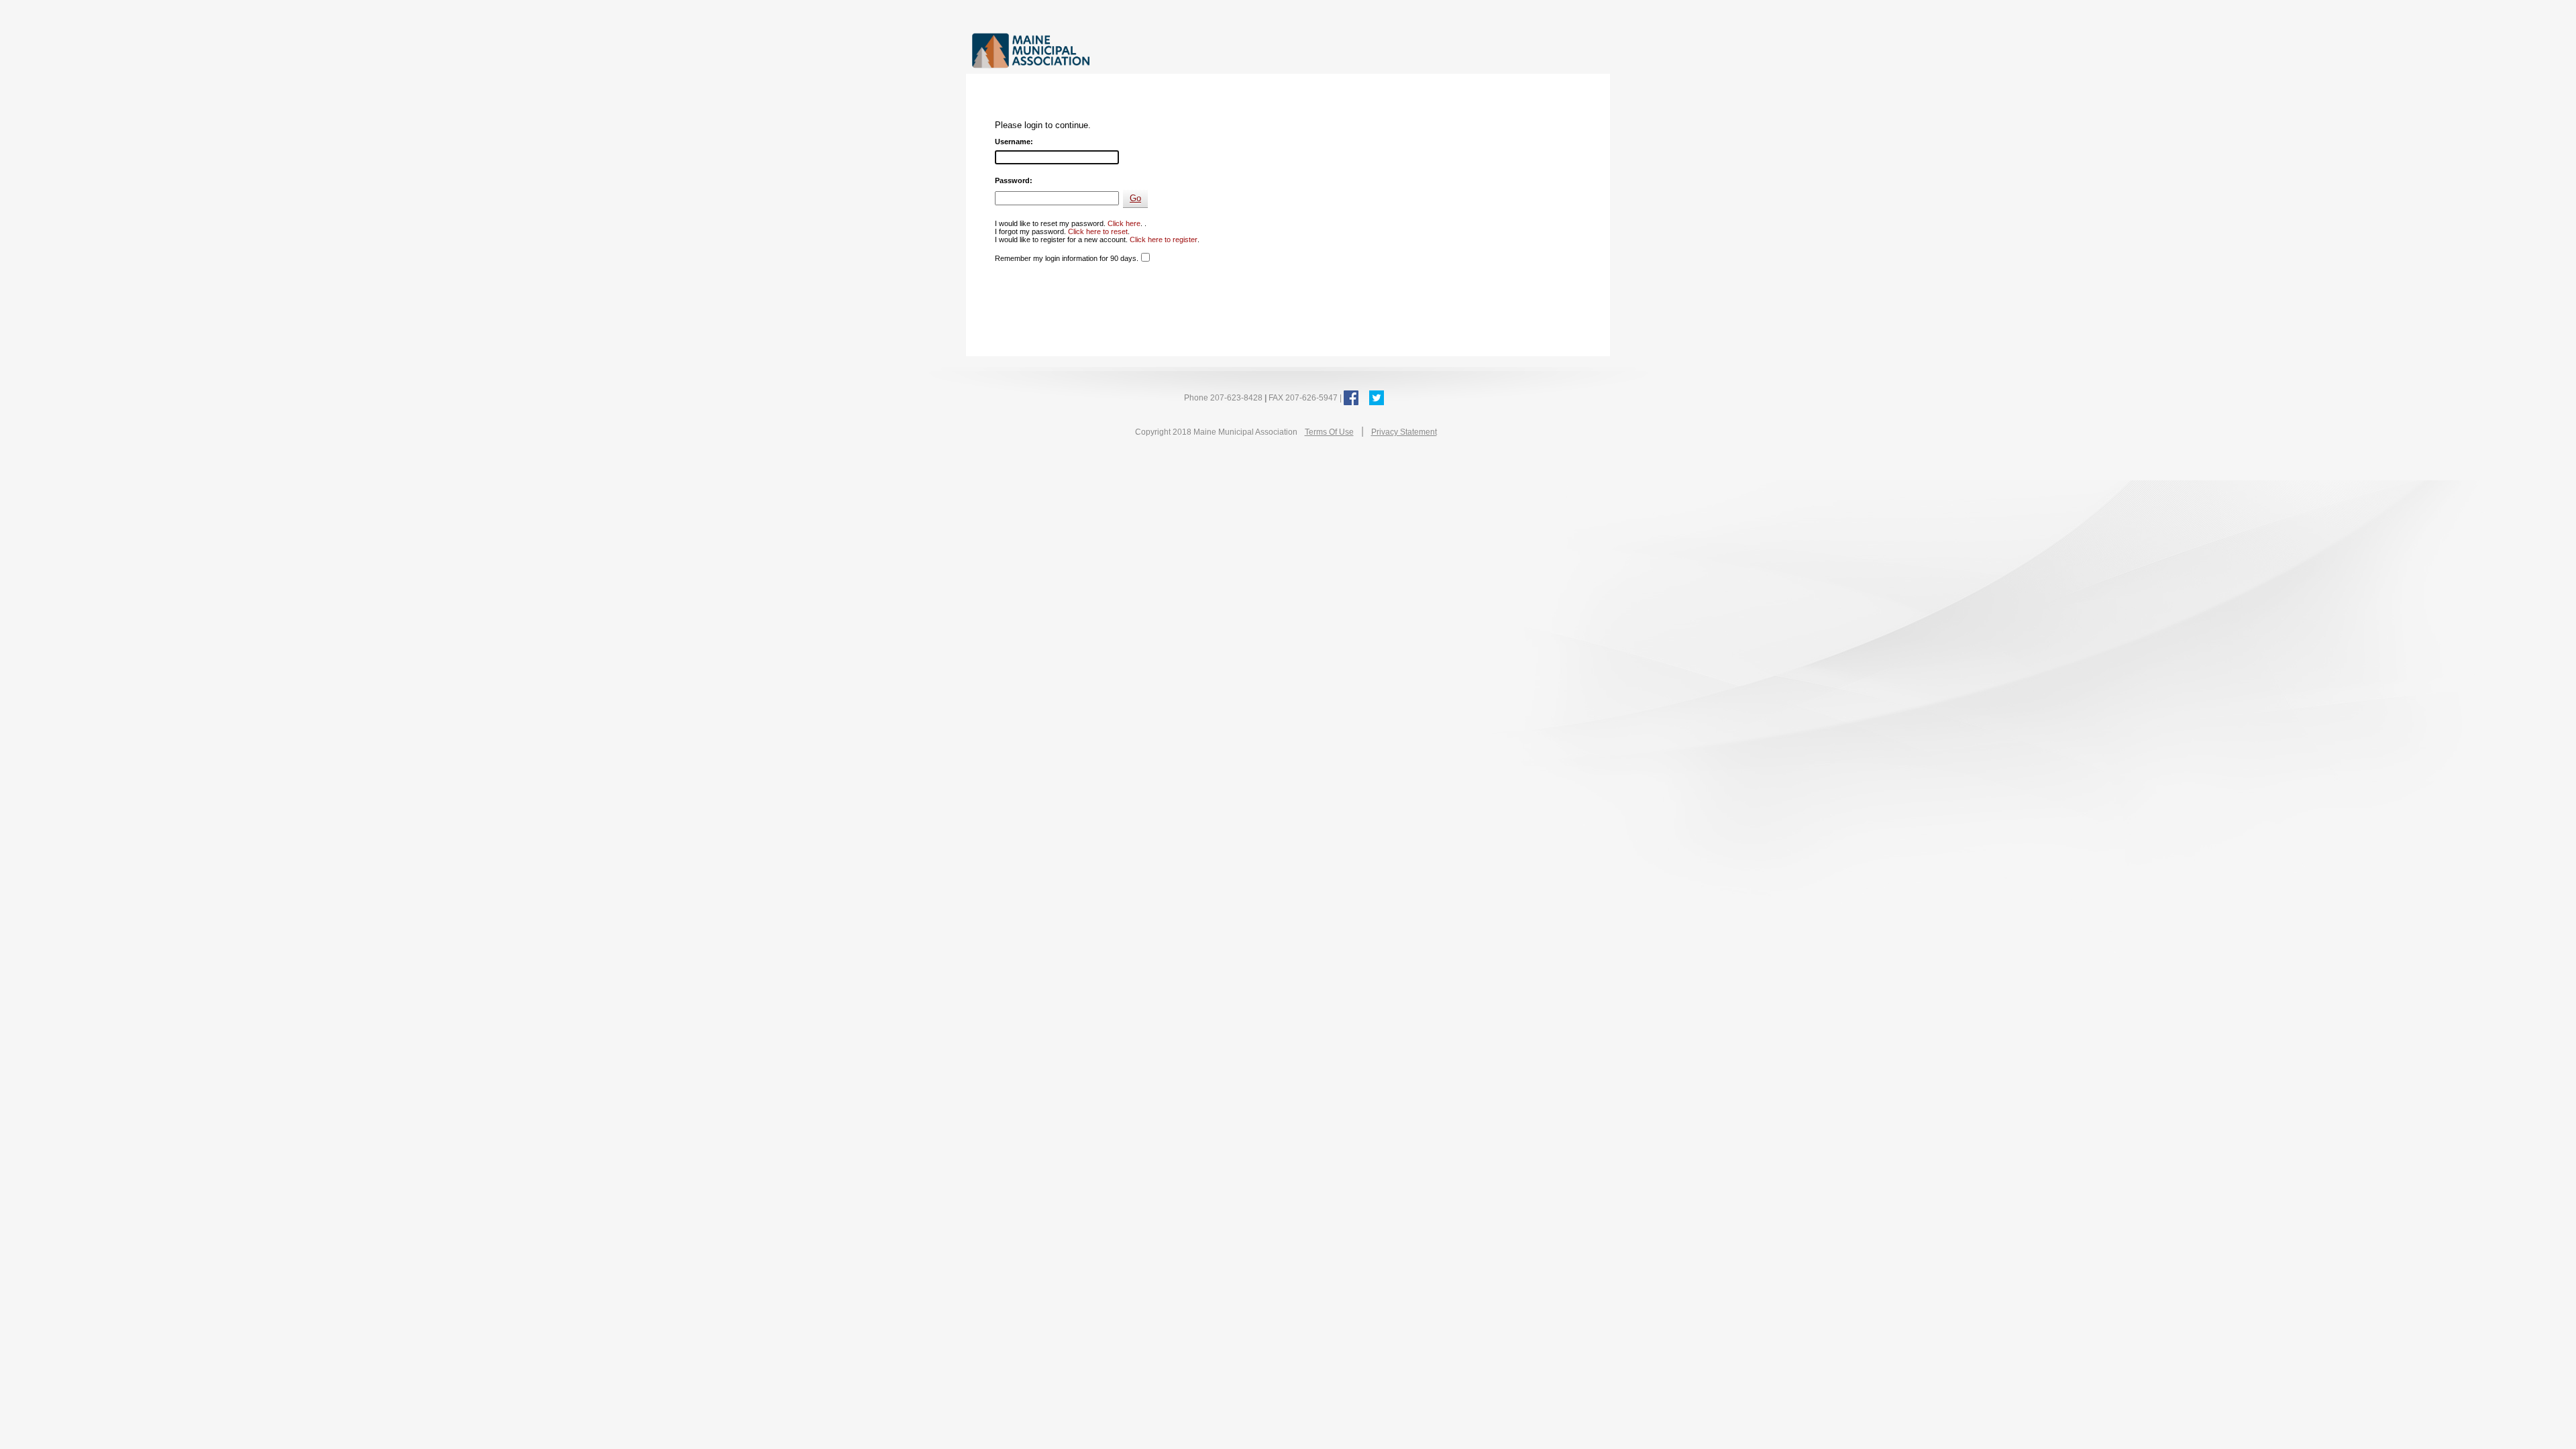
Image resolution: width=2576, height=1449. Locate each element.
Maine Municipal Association (1110, 50)
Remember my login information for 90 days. (1067, 258)
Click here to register (1164, 239)
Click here (1124, 223)
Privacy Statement (1404, 432)
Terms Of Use (1329, 432)
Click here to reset (1098, 231)
